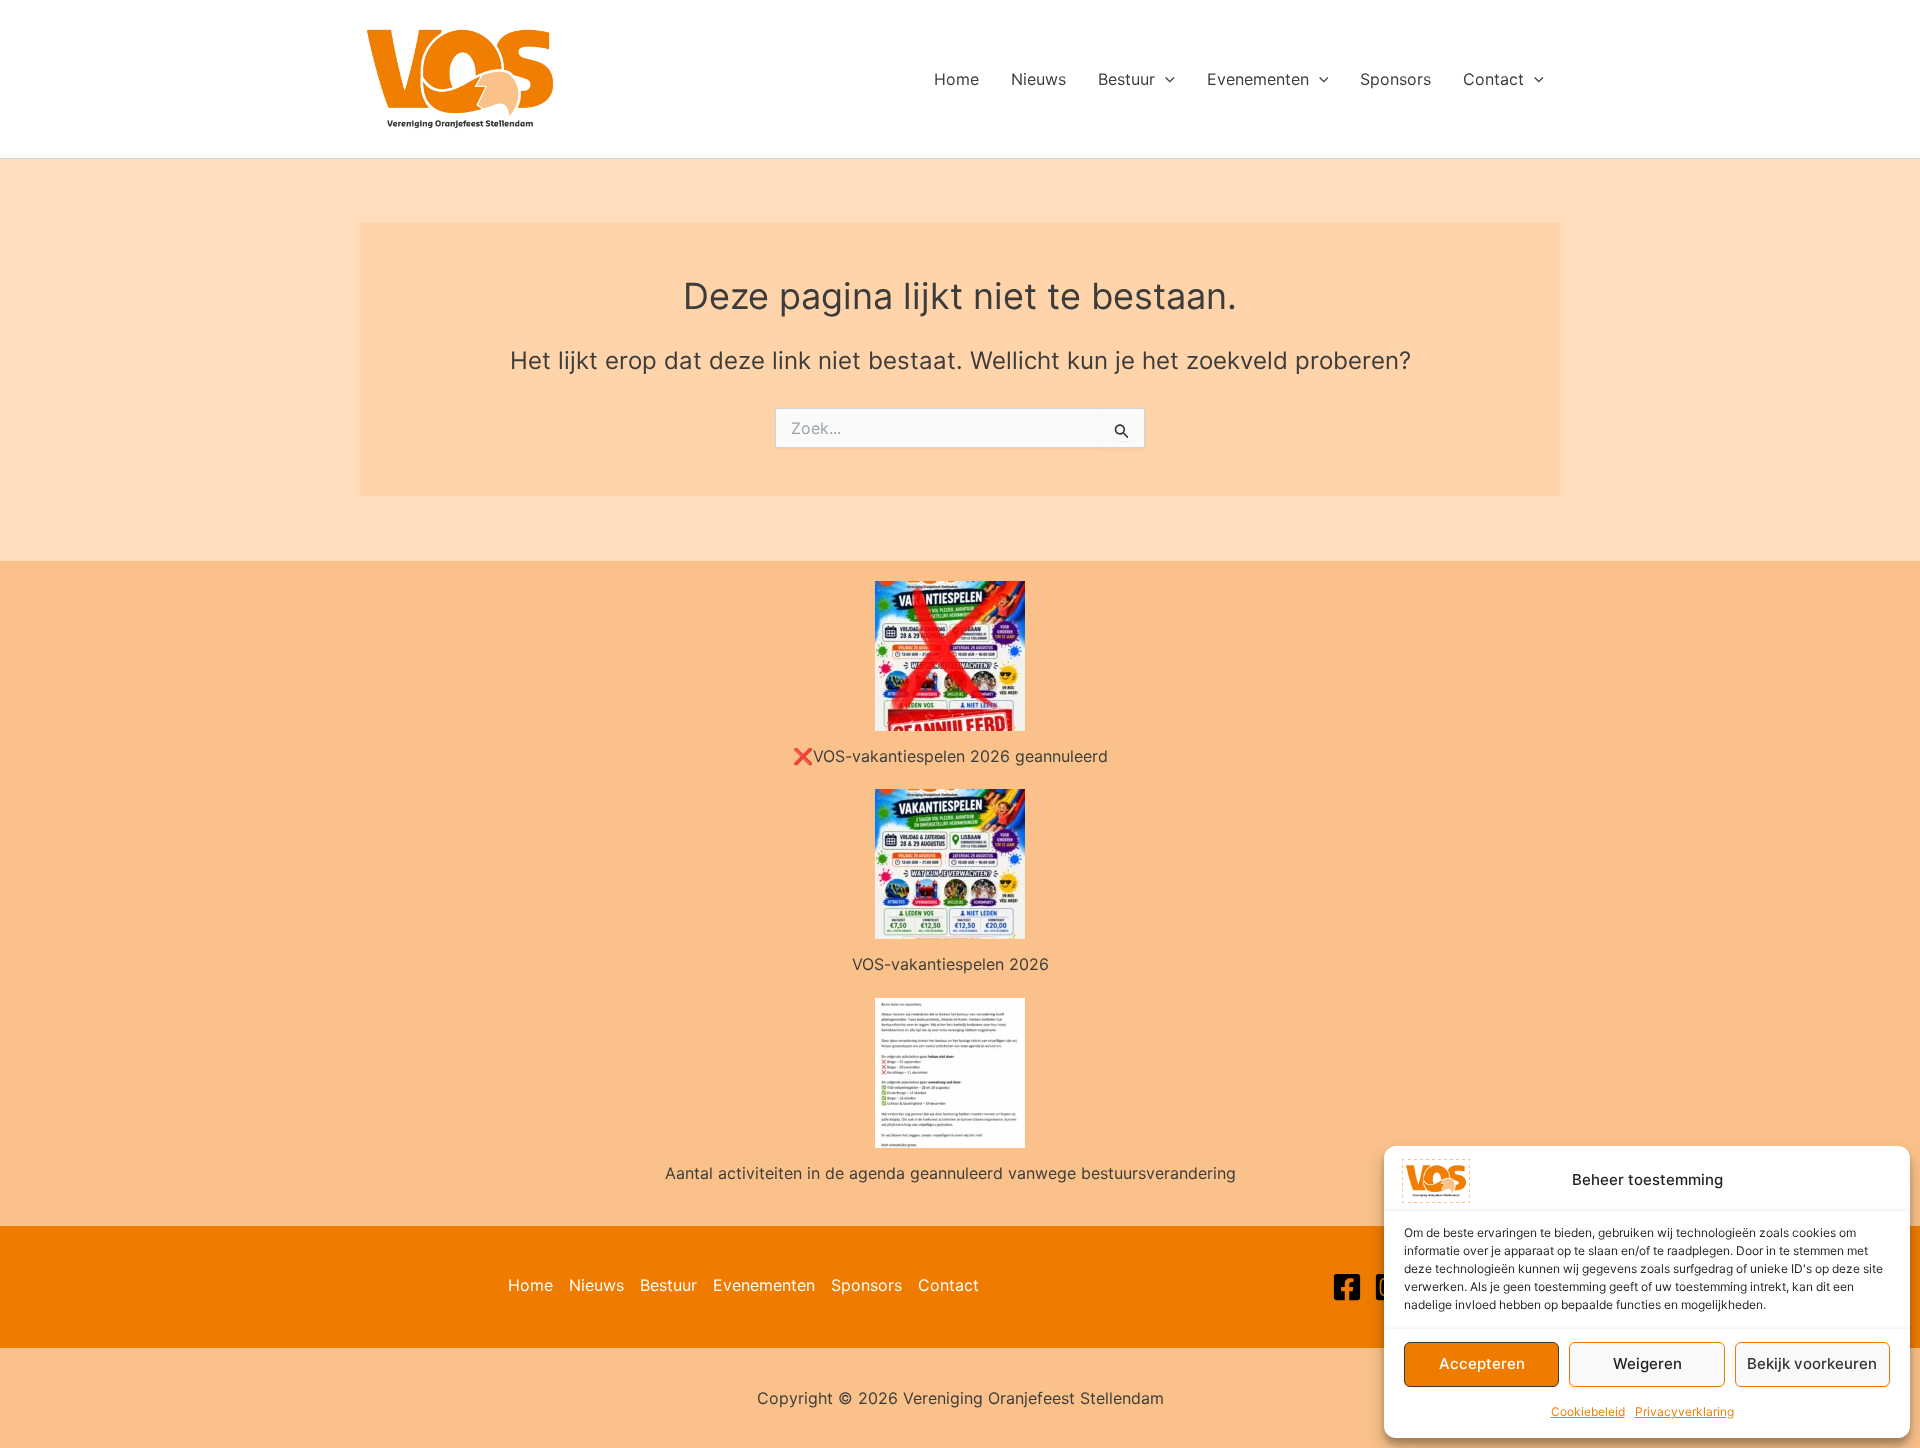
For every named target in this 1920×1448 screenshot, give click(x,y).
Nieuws (1038, 79)
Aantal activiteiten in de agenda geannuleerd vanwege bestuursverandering (950, 1173)
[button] (1165, 79)
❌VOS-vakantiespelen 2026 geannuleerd (950, 756)
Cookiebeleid (1588, 1411)
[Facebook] (1347, 1287)
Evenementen (1258, 79)
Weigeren (1647, 1363)
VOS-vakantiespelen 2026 (950, 964)
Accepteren (1482, 1363)
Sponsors (1395, 79)
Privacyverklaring (1684, 1411)
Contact (1493, 79)
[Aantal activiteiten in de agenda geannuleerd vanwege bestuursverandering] (950, 1073)
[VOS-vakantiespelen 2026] (950, 864)
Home (956, 79)
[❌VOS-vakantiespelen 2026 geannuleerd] (950, 656)
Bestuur (1126, 79)
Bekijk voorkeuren (1812, 1363)
